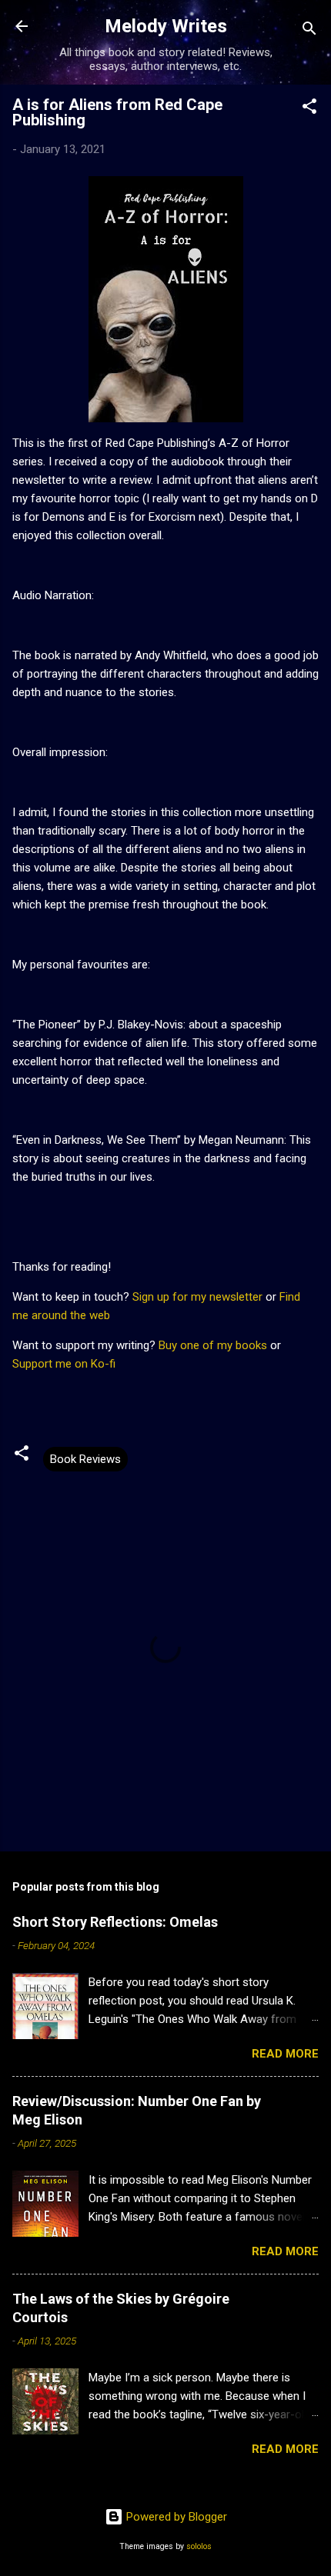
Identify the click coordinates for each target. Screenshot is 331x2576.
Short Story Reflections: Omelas (115, 1922)
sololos (199, 2546)
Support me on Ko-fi (64, 1364)
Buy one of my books (213, 1345)
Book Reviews (85, 1459)
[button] (309, 109)
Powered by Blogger (175, 2517)
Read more (285, 2054)
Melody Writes (166, 26)
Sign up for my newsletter (197, 1297)
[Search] (309, 31)
